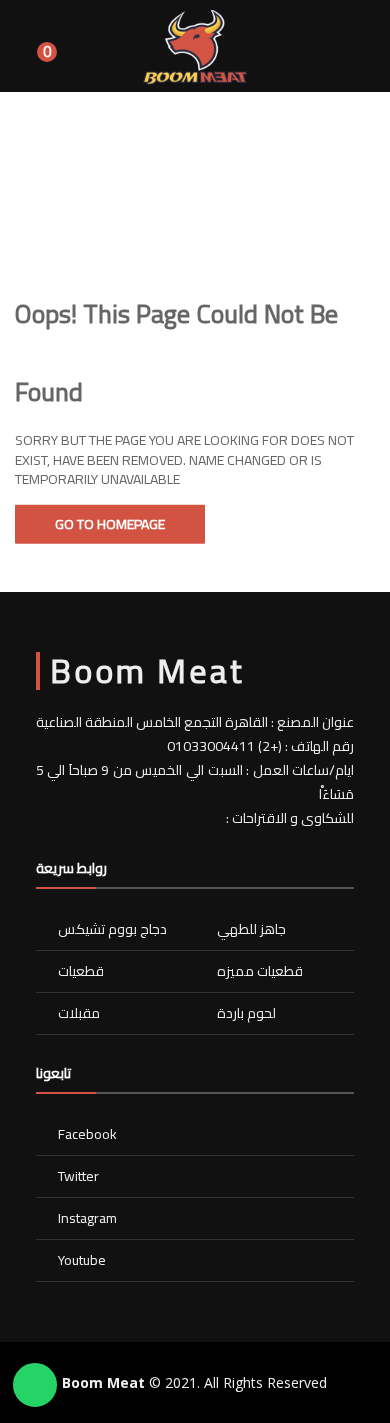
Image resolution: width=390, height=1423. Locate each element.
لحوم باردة (246, 1013)
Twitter (78, 1176)
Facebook (87, 1134)
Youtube (82, 1260)
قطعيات (81, 971)
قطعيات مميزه (260, 971)
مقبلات (79, 1013)
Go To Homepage (110, 524)
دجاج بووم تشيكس (112, 929)
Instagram (87, 1218)
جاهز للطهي (251, 929)
